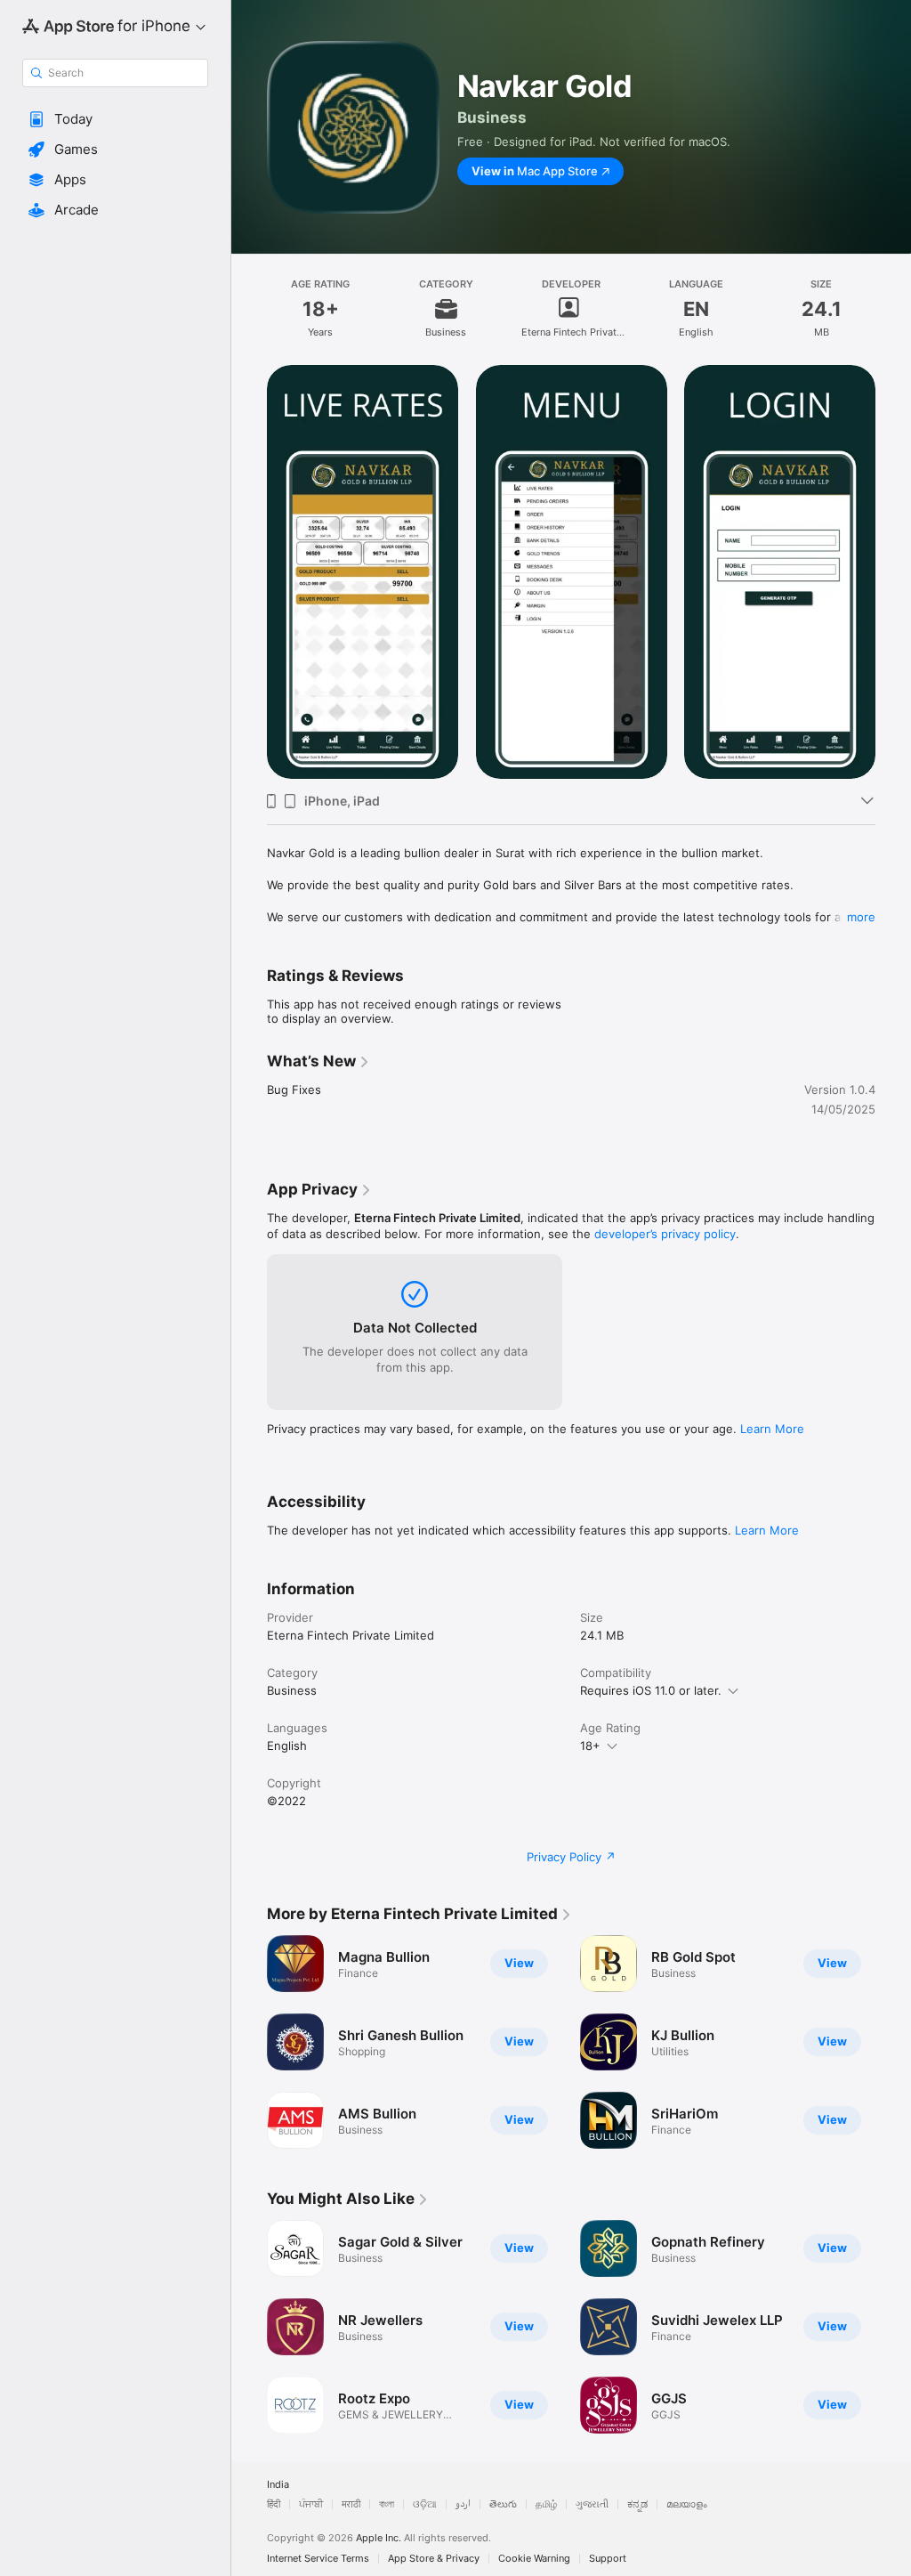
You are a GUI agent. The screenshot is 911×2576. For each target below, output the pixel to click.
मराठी (351, 2504)
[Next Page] (893, 572)
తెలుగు (503, 2504)
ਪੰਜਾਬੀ (311, 2504)
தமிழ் (546, 2504)
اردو (463, 2504)
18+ (590, 1746)
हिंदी (274, 2504)
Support (608, 2559)
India (278, 2485)
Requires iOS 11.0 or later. (651, 1690)
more (861, 917)
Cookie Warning (534, 2559)
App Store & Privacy (434, 2559)
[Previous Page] (249, 572)
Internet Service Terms (318, 2559)
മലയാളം (687, 2504)
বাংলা (387, 2504)
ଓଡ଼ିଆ (425, 2504)
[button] (115, 119)
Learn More (772, 1429)
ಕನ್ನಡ (637, 2504)
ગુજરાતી (592, 2504)
